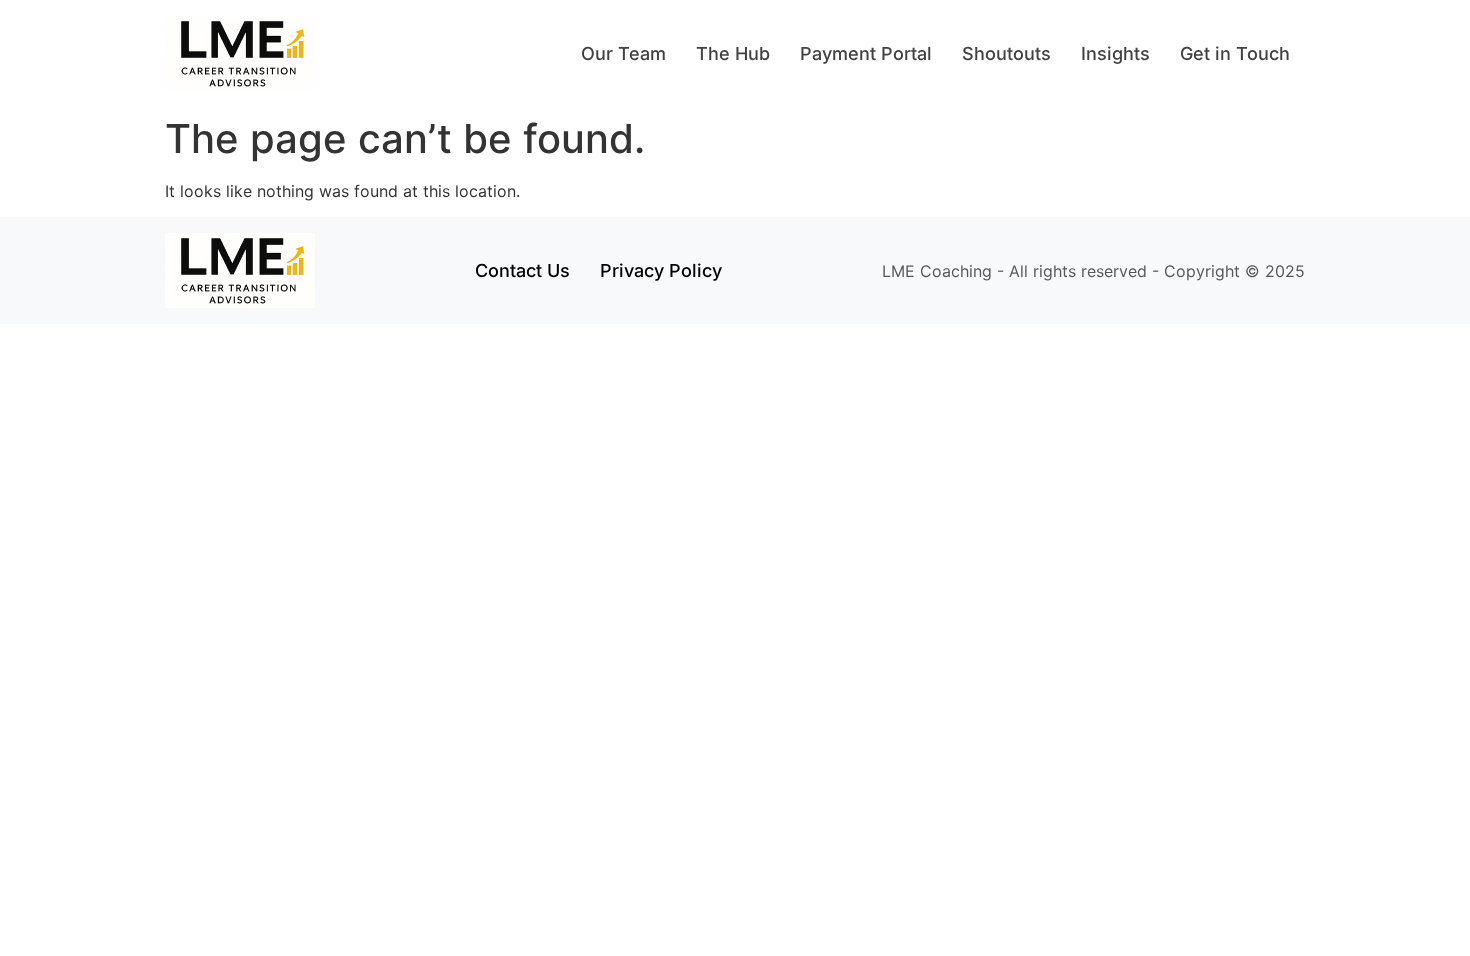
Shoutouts (1006, 53)
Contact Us (522, 270)
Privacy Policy (661, 270)
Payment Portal (866, 53)
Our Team (623, 53)
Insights (1115, 53)
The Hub (733, 53)
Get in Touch (1235, 53)
